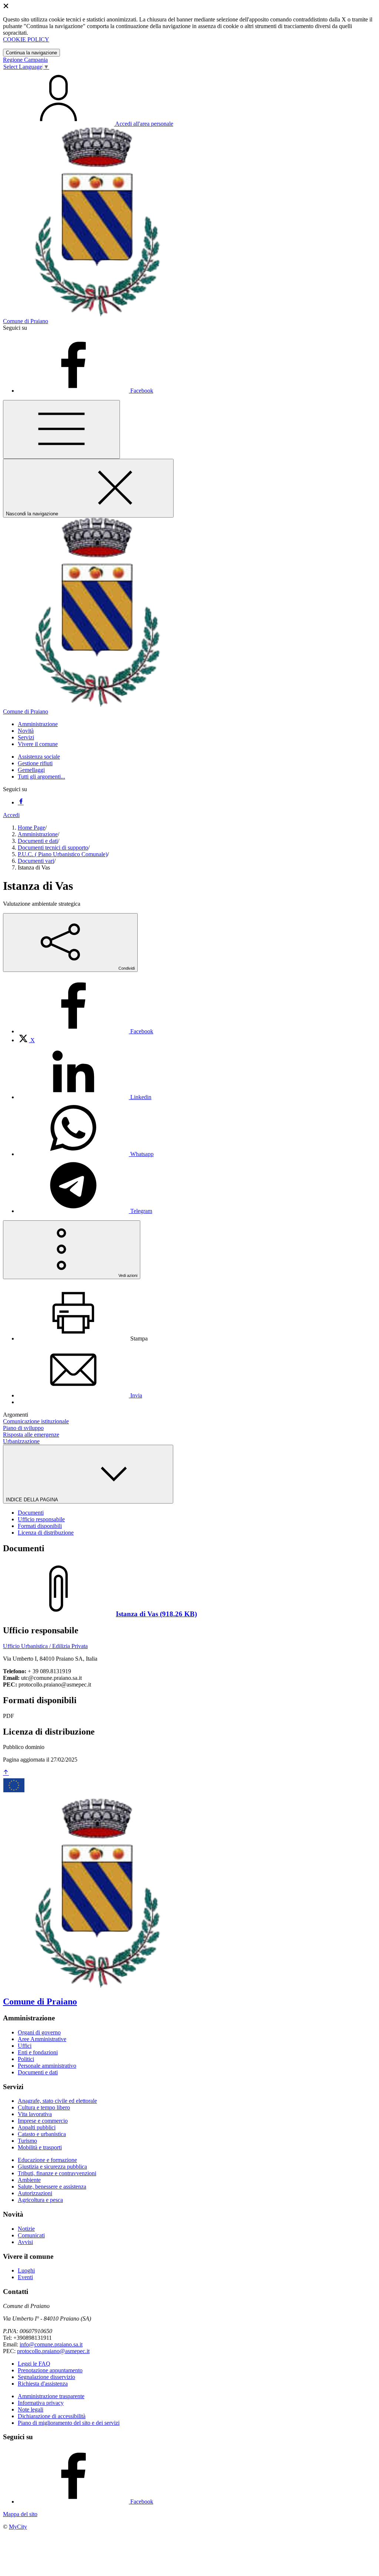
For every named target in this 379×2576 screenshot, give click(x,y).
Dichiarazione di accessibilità (52, 2416)
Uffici (25, 2046)
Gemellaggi (31, 770)
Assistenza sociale (39, 757)
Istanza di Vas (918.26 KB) (156, 1614)
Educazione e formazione (47, 2160)
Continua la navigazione (31, 53)
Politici (26, 2059)
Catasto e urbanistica (42, 2134)
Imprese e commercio (43, 2121)
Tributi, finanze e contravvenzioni (57, 2173)
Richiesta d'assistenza (43, 2384)
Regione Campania (25, 60)
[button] (38, 724)
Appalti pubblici (37, 2127)
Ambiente (29, 2180)
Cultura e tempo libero (44, 2107)
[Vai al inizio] (6, 1773)
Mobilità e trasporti (40, 2147)
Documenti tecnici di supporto (53, 848)
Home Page (31, 828)
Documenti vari (36, 861)
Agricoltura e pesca (40, 2200)
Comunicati (31, 2235)
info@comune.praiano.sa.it (51, 2344)
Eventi (25, 2277)
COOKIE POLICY (26, 39)
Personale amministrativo (47, 2066)
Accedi (11, 815)
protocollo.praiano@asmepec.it (53, 2351)
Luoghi (26, 2270)
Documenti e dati (38, 841)
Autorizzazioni (35, 2193)
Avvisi (25, 2242)
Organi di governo (39, 2032)
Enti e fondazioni (38, 2052)
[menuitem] (85, 1031)
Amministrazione (38, 834)
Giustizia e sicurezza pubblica (52, 2167)
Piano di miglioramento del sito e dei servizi (69, 2423)
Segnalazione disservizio (46, 2377)
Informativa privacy (41, 2403)
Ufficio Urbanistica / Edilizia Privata (45, 1646)
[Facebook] (21, 802)
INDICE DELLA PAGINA (33, 1500)
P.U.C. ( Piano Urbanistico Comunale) (63, 854)
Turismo (27, 2141)
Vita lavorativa (35, 2114)
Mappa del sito (20, 2514)
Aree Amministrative (42, 2039)
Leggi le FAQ (34, 2364)
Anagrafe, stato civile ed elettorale (57, 2101)
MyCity (18, 2527)
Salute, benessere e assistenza (52, 2187)
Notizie (26, 2229)
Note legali (31, 2409)
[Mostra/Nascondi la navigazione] (61, 429)
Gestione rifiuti (35, 763)
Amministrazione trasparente (51, 2396)
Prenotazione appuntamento (50, 2370)
